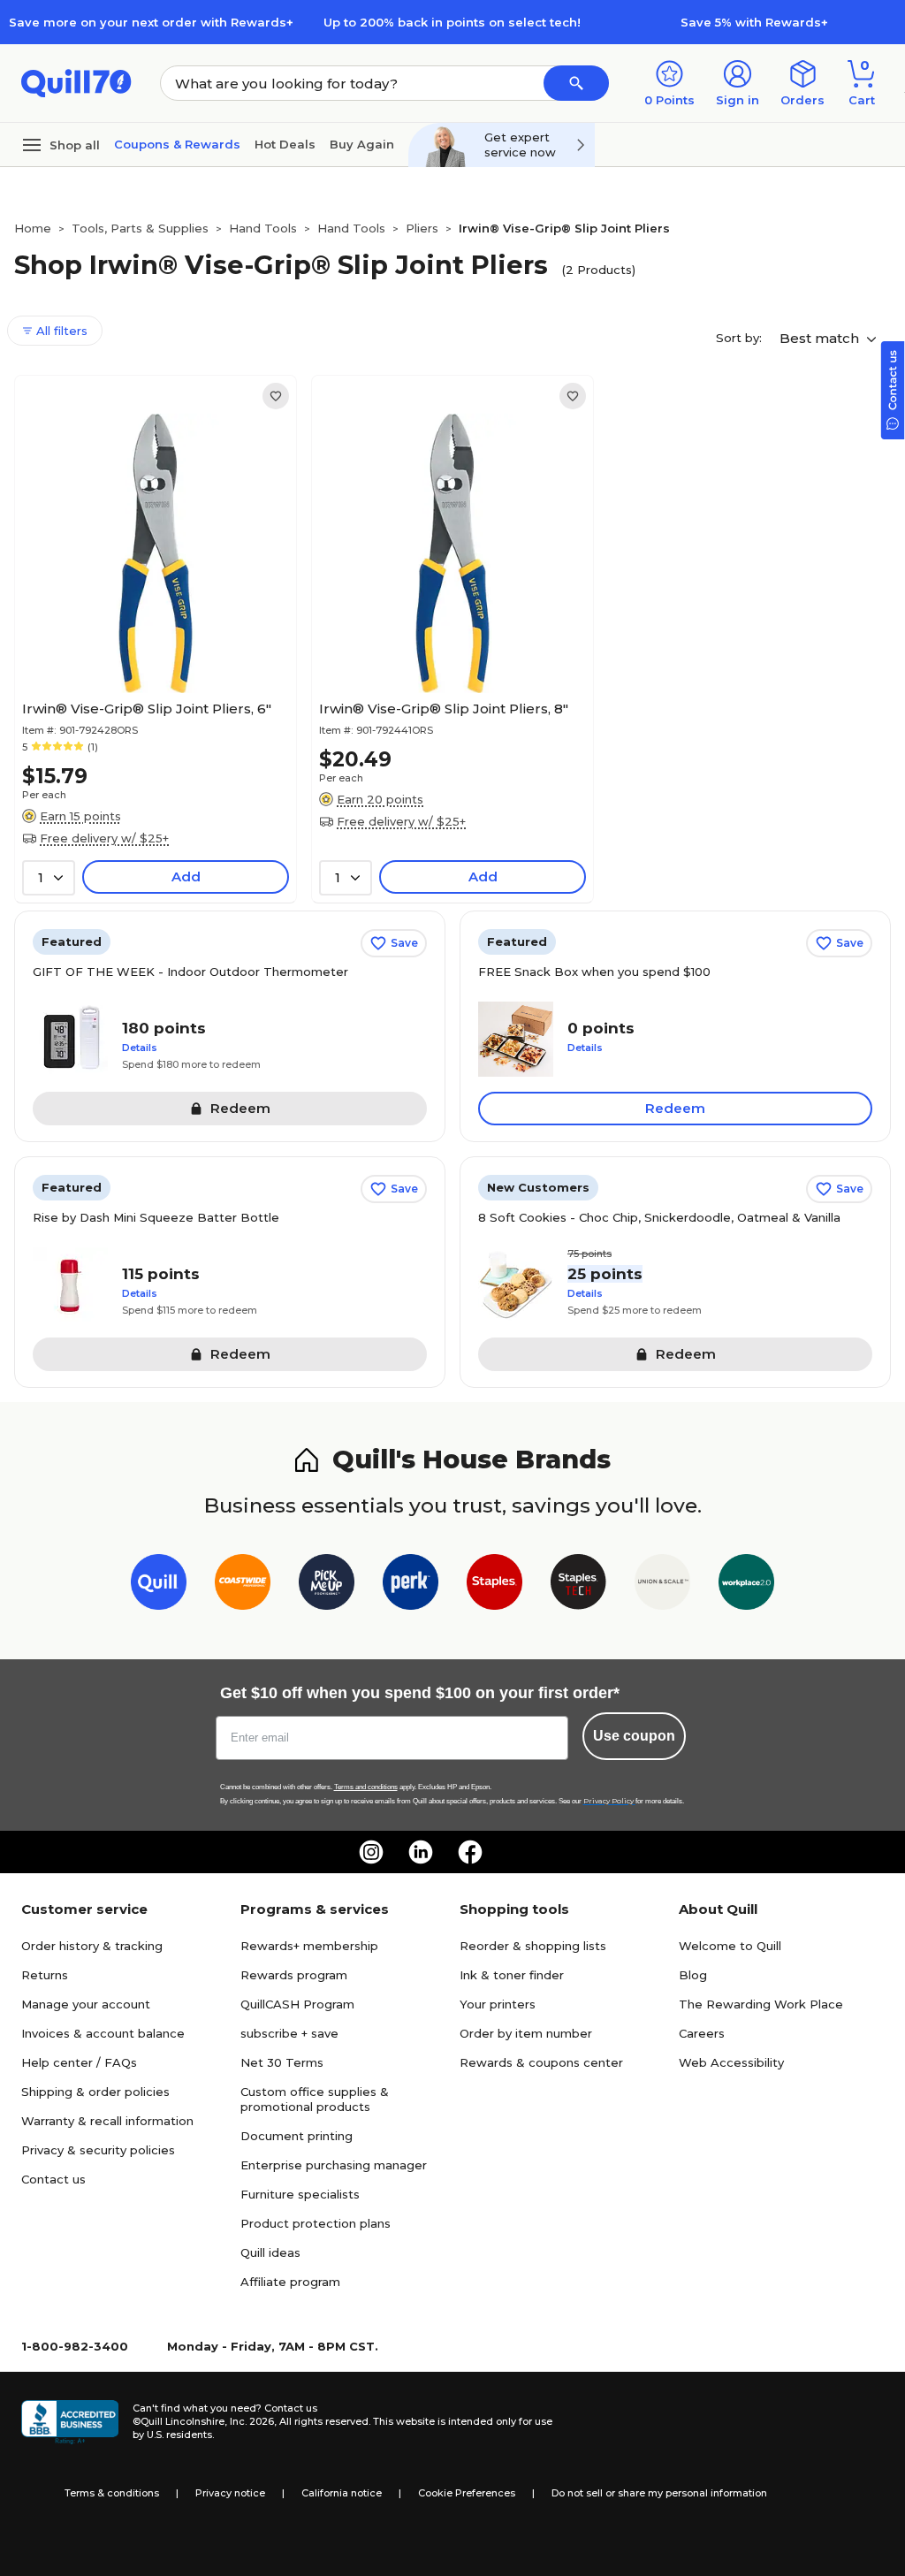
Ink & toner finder (512, 1975)
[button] (576, 83)
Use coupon (634, 1736)
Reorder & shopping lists (533, 1946)
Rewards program (294, 1975)
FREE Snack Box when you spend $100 (594, 972)
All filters (60, 331)
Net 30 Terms (282, 2062)
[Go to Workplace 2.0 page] (746, 1585)
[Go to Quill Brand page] (159, 1585)
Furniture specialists (300, 2194)
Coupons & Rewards (177, 144)
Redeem (675, 1108)
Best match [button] (821, 338)
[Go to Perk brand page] (411, 1585)
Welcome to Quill (730, 1946)
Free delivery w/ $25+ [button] (104, 838)
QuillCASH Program (297, 2004)
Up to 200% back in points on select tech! (452, 22)
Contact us (53, 2179)
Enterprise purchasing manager (334, 2165)
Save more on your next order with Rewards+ (151, 22)
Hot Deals (285, 144)
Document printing (297, 2136)
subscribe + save (289, 2033)
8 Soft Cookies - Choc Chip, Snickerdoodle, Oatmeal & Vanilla (659, 1217)
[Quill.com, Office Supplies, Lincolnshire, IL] (70, 2422)
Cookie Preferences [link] (467, 2493)
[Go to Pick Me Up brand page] (327, 1585)
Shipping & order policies (95, 2092)
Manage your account (86, 2004)
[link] (276, 396)
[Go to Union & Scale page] (662, 1585)
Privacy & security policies (98, 2150)
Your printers (498, 2004)
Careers (702, 2033)
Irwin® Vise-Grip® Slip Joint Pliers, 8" (444, 709)
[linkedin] (421, 1852)
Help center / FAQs (79, 2062)
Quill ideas (270, 2252)
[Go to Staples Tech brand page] (578, 1585)
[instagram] (371, 1852)
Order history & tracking (92, 1946)
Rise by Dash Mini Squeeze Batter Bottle (156, 1217)
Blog (693, 1975)
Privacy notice (230, 2493)
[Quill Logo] (76, 82)
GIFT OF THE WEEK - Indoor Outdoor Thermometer (190, 972)
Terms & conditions (112, 2493)
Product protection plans (316, 2223)
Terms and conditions (366, 1787)
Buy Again (362, 144)
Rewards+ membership (309, 1946)
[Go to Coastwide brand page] (243, 1585)
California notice (342, 2493)
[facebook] (470, 1852)
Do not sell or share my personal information (659, 2493)
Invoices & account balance (103, 2033)
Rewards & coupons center (541, 2062)
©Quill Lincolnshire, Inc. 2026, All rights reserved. (251, 2421)
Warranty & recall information (107, 2121)
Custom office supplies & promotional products (315, 2099)
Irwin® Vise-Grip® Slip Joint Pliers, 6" (147, 709)
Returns (45, 1975)
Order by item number (526, 2033)
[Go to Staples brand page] (494, 1585)
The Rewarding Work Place (761, 2004)
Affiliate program (290, 2282)
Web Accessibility (731, 2062)
